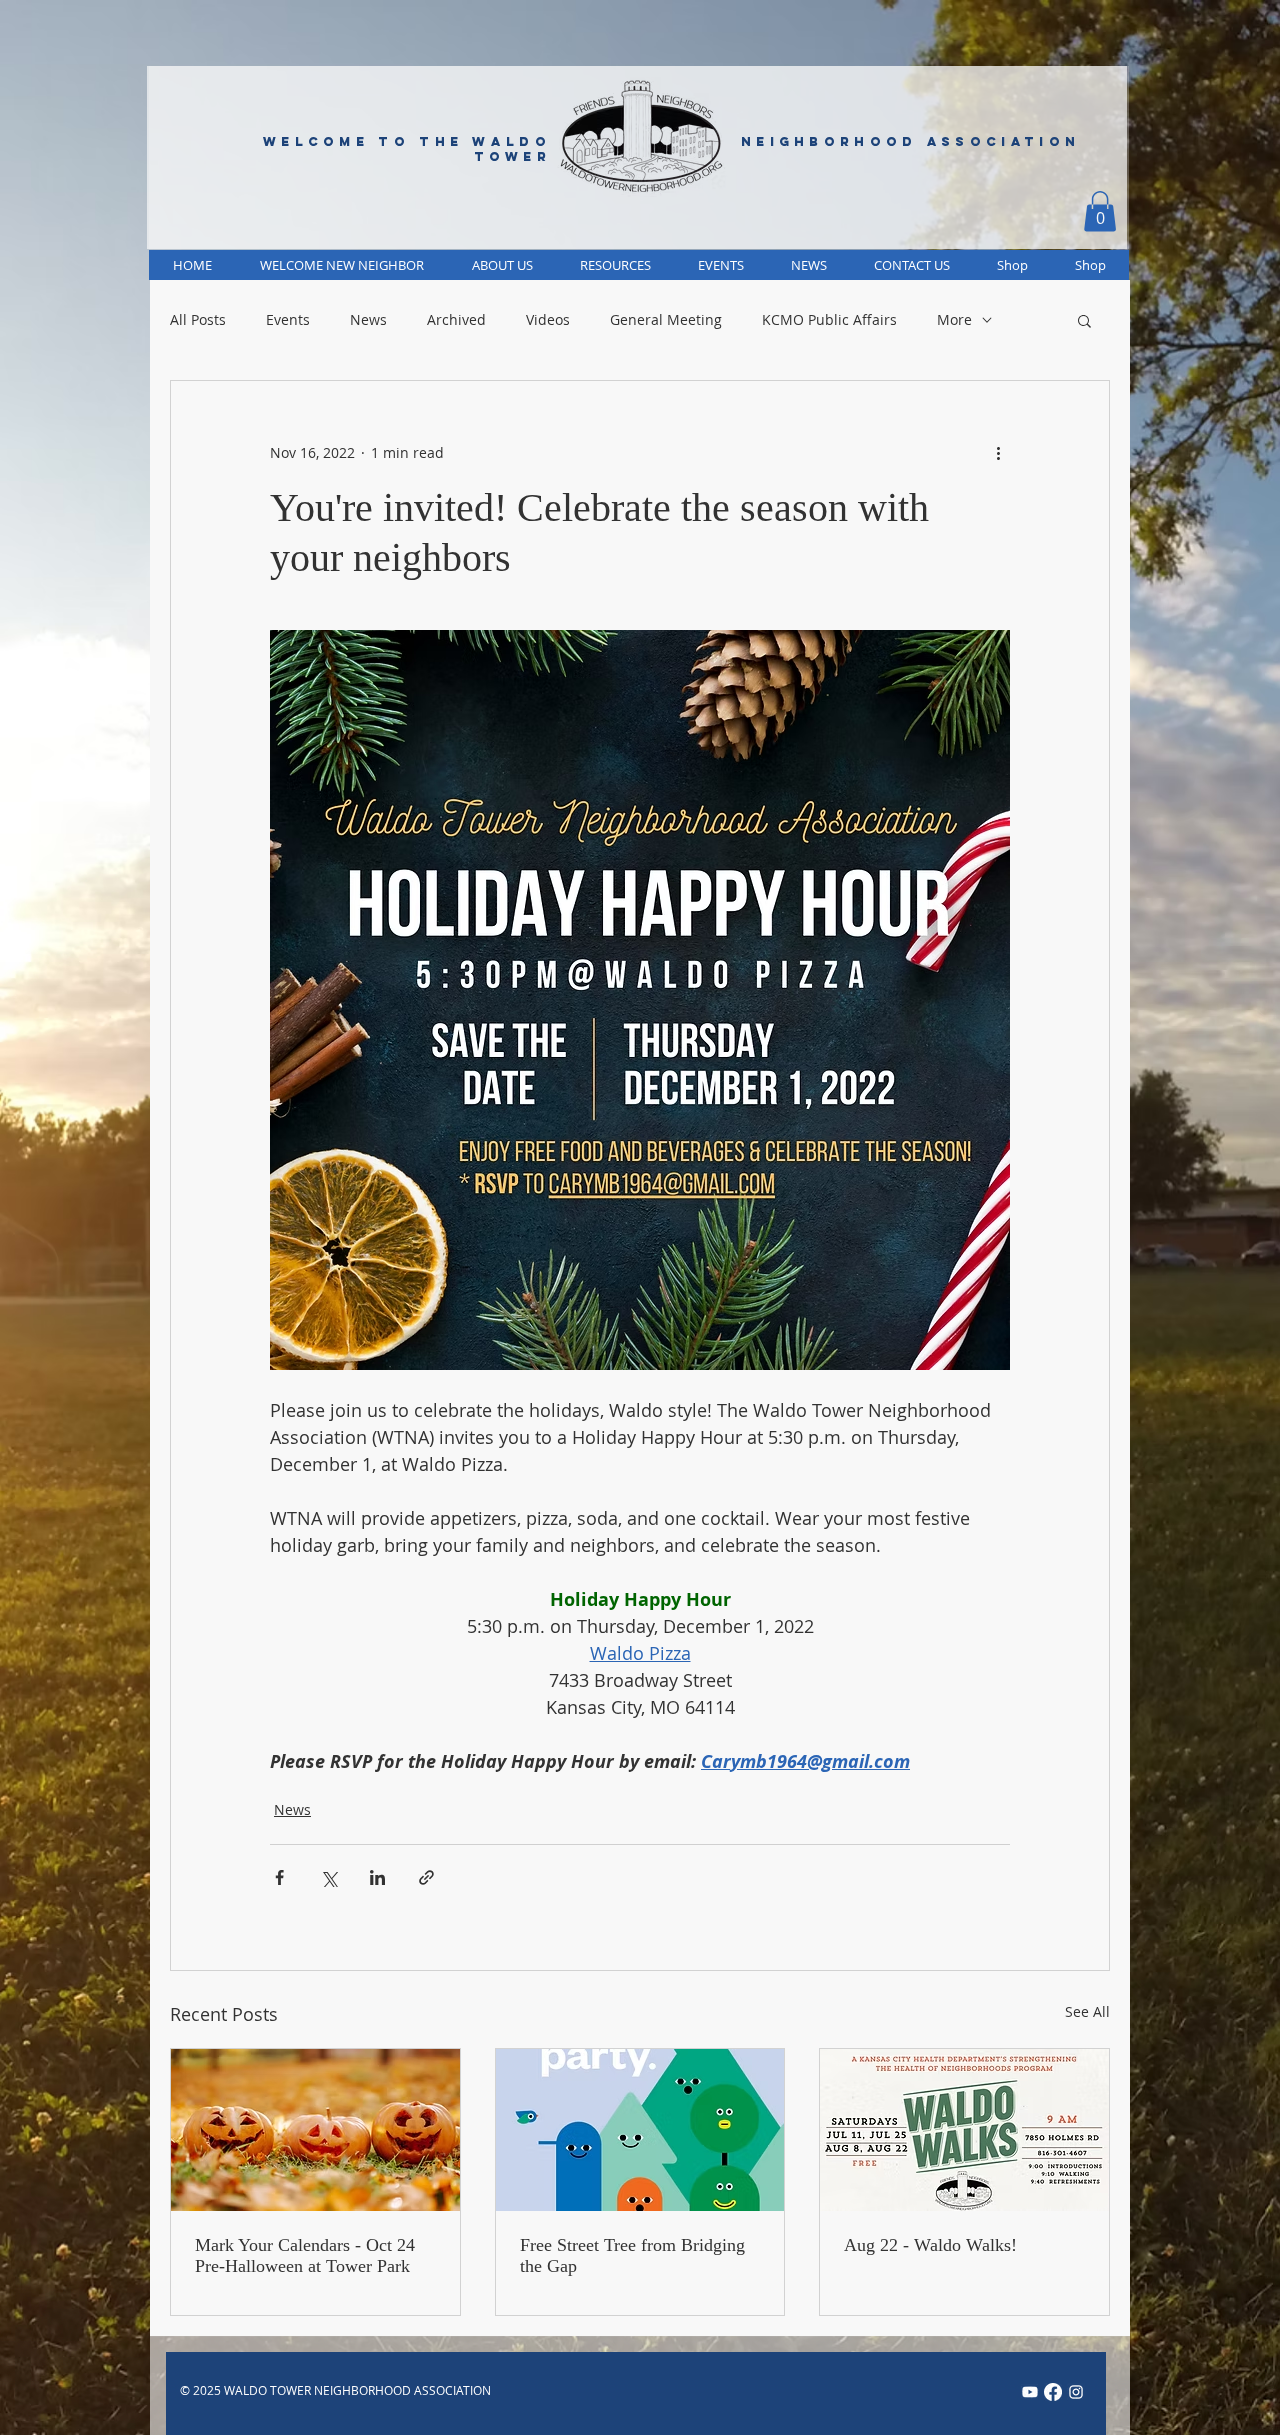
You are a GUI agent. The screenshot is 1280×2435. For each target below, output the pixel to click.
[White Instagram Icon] (1076, 2392)
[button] (1100, 211)
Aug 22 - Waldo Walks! (930, 2245)
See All (1087, 2011)
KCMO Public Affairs (829, 320)
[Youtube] (1030, 2392)
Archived (456, 320)
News (368, 320)
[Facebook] (1053, 2392)
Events (288, 320)
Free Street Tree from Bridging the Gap (632, 2255)
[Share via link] (426, 1877)
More (954, 320)
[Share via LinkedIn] (377, 1877)
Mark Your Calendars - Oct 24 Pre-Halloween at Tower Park (305, 2255)
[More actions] (998, 453)
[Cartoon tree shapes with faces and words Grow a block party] (640, 2130)
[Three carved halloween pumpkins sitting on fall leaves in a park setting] (315, 2130)
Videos (548, 320)
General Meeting (666, 320)
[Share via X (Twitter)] (328, 1877)
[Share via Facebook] (279, 1877)
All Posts (198, 320)
